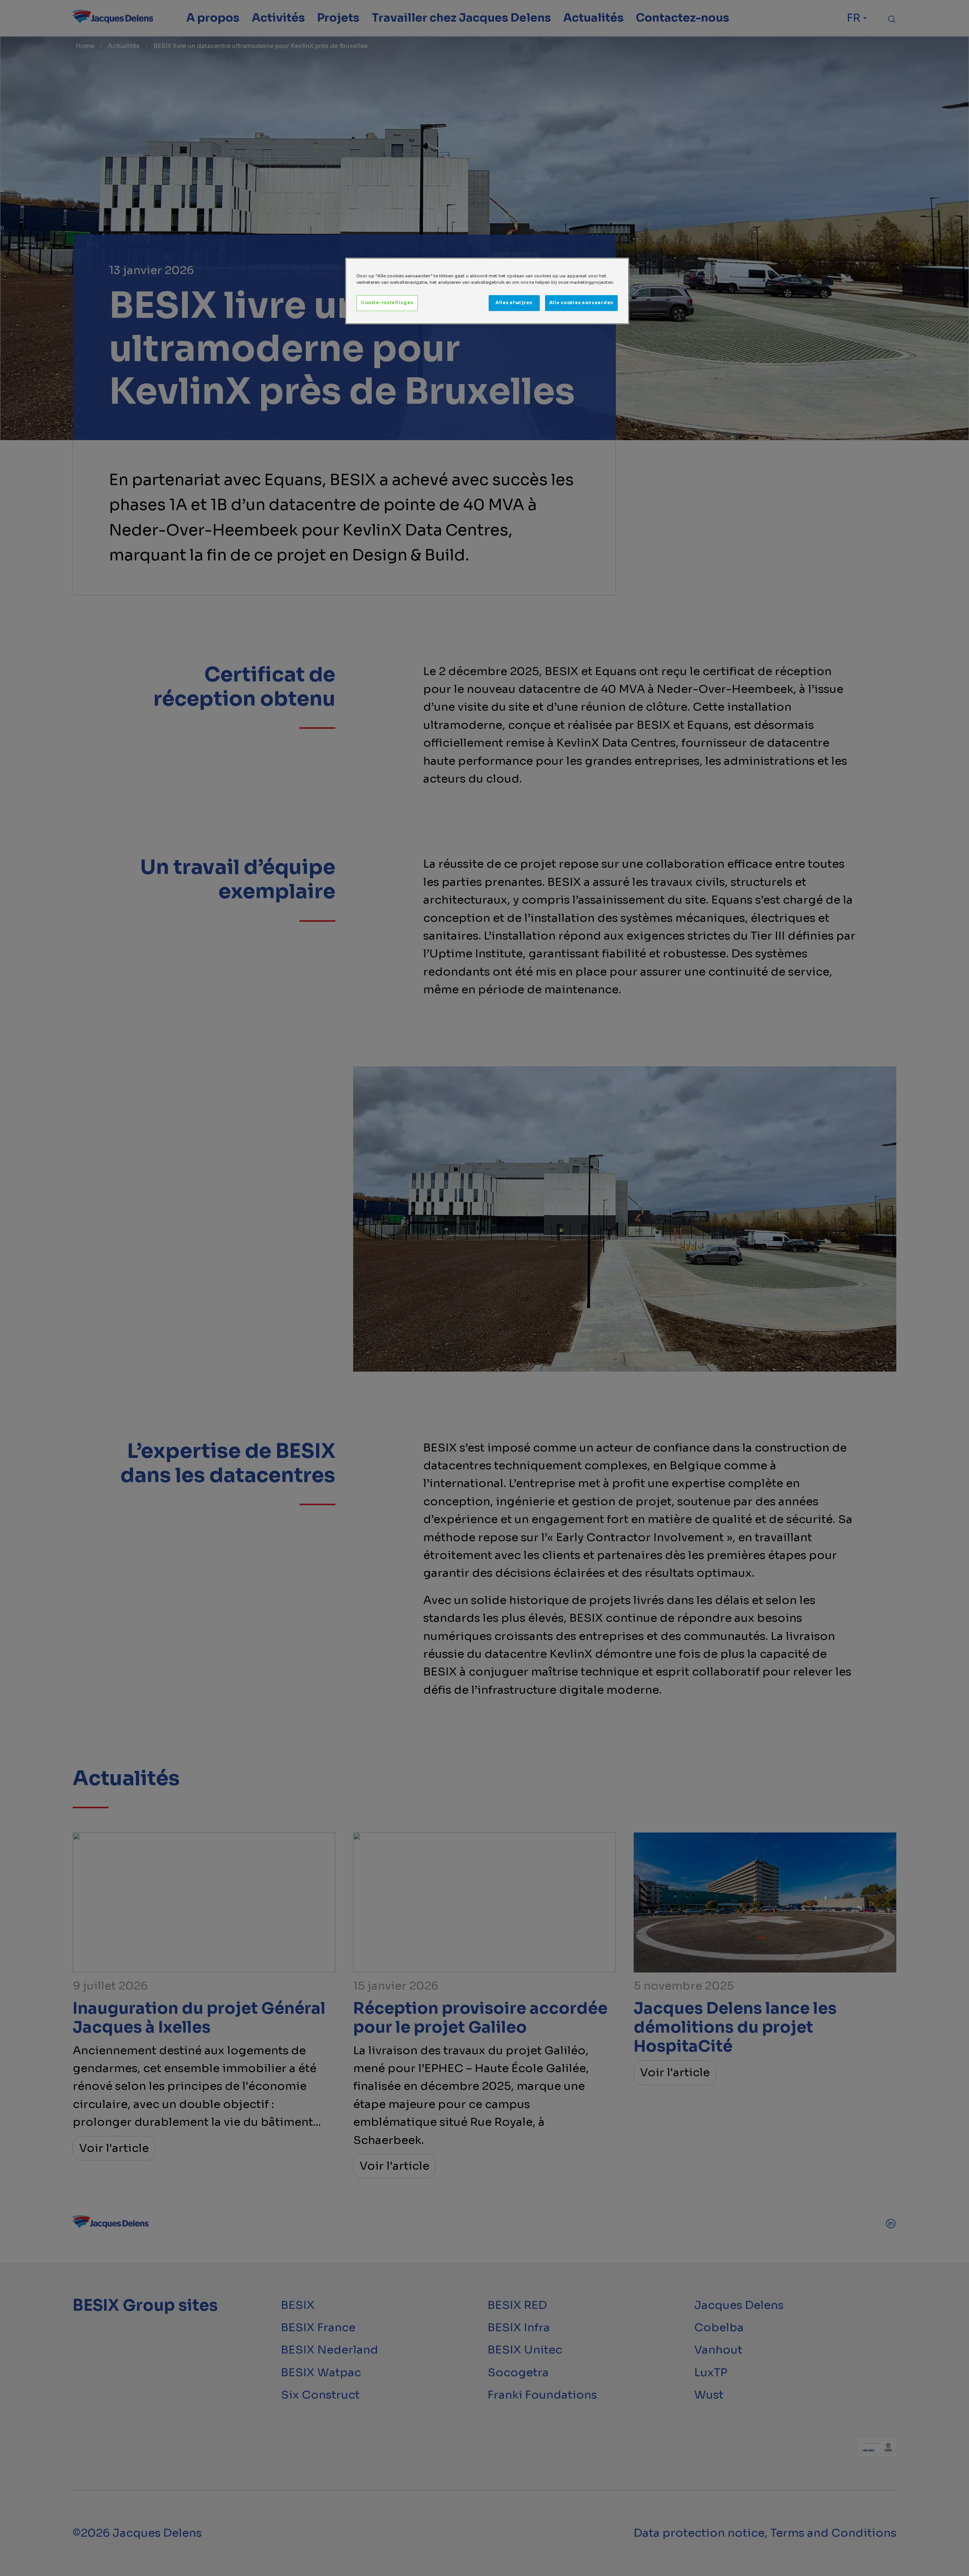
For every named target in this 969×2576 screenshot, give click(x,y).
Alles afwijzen (514, 303)
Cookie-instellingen (387, 303)
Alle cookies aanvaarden (581, 303)
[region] (487, 291)
